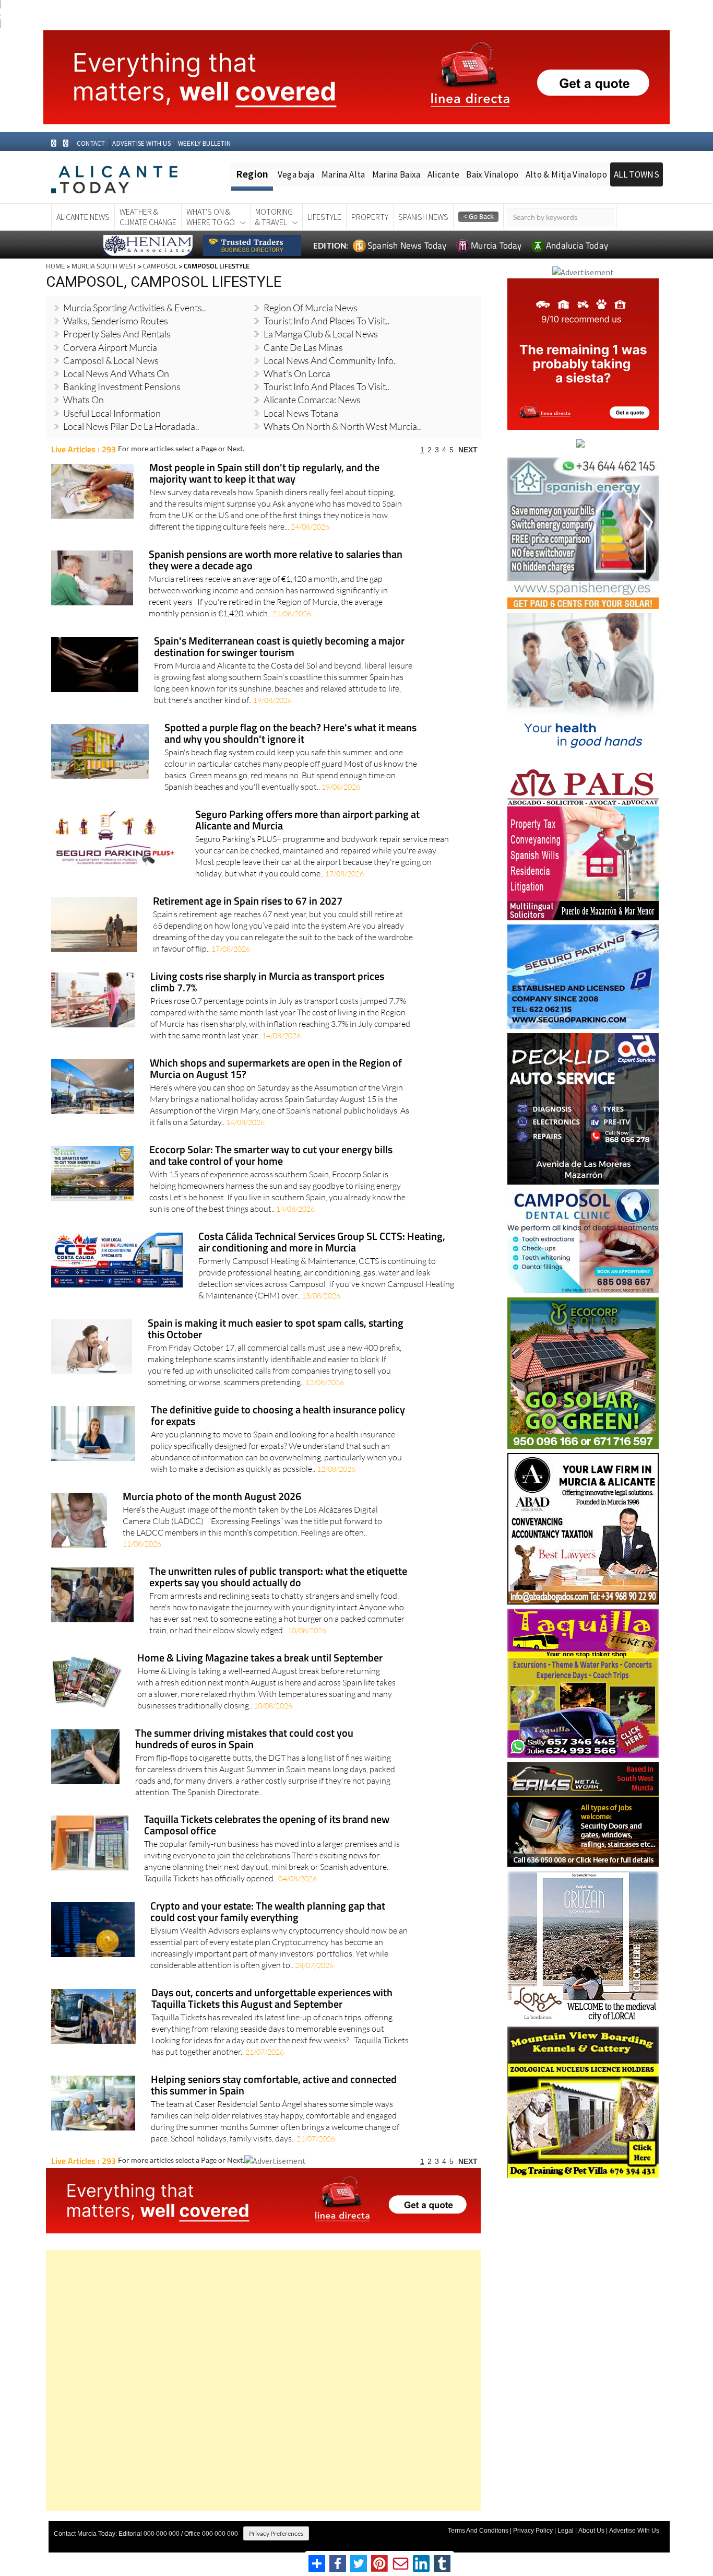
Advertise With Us (634, 2531)
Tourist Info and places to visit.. (327, 321)
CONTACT (91, 143)
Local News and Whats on (116, 373)
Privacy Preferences (276, 2533)
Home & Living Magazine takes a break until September (260, 1659)
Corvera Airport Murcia (110, 347)
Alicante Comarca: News (312, 400)
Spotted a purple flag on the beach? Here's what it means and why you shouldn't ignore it (290, 734)
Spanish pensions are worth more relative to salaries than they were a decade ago (276, 561)
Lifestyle (324, 217)
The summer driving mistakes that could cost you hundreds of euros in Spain (244, 1740)
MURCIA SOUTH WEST (104, 266)
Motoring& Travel (274, 217)
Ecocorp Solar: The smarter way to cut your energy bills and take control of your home (271, 1156)
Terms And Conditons (478, 2531)
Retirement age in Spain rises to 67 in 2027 (248, 902)
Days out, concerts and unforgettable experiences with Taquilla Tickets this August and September (272, 1999)
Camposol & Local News (111, 360)
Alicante (444, 174)
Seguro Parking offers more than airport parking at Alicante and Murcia (307, 821)
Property (370, 217)
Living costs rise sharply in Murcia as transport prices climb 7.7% (267, 983)
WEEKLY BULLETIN (204, 143)
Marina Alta (343, 174)
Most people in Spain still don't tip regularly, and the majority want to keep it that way (264, 474)
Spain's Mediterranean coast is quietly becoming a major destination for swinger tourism (279, 647)
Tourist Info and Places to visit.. (327, 387)
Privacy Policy (533, 2531)
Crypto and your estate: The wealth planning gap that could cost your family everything (268, 1912)
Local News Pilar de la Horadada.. (131, 426)
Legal (566, 2531)
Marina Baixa (396, 174)
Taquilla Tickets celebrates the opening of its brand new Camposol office (267, 1826)
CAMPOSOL (160, 266)
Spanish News (423, 217)
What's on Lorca (297, 373)
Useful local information (112, 413)
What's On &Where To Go (211, 217)
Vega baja (296, 174)
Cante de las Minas (303, 347)
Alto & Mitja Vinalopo (566, 174)
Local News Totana (301, 413)
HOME (55, 266)
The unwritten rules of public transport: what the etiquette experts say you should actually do (278, 1578)
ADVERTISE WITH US (141, 143)
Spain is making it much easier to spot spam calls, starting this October (276, 1330)
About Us (591, 2531)
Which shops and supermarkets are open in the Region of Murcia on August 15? (276, 1069)
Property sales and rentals (117, 334)
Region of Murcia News (311, 308)
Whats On (84, 400)
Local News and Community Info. (330, 360)
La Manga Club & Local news (321, 334)
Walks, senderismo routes (116, 321)
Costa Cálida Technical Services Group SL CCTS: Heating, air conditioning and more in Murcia (322, 1243)
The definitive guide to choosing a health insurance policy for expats (278, 1416)
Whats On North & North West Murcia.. (342, 426)
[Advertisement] (263, 2380)
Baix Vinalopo (492, 174)
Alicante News (83, 217)
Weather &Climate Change (148, 217)
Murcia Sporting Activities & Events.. (135, 308)
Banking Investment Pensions (122, 387)
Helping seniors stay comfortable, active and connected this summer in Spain (274, 2086)
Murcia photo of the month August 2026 (212, 1497)
